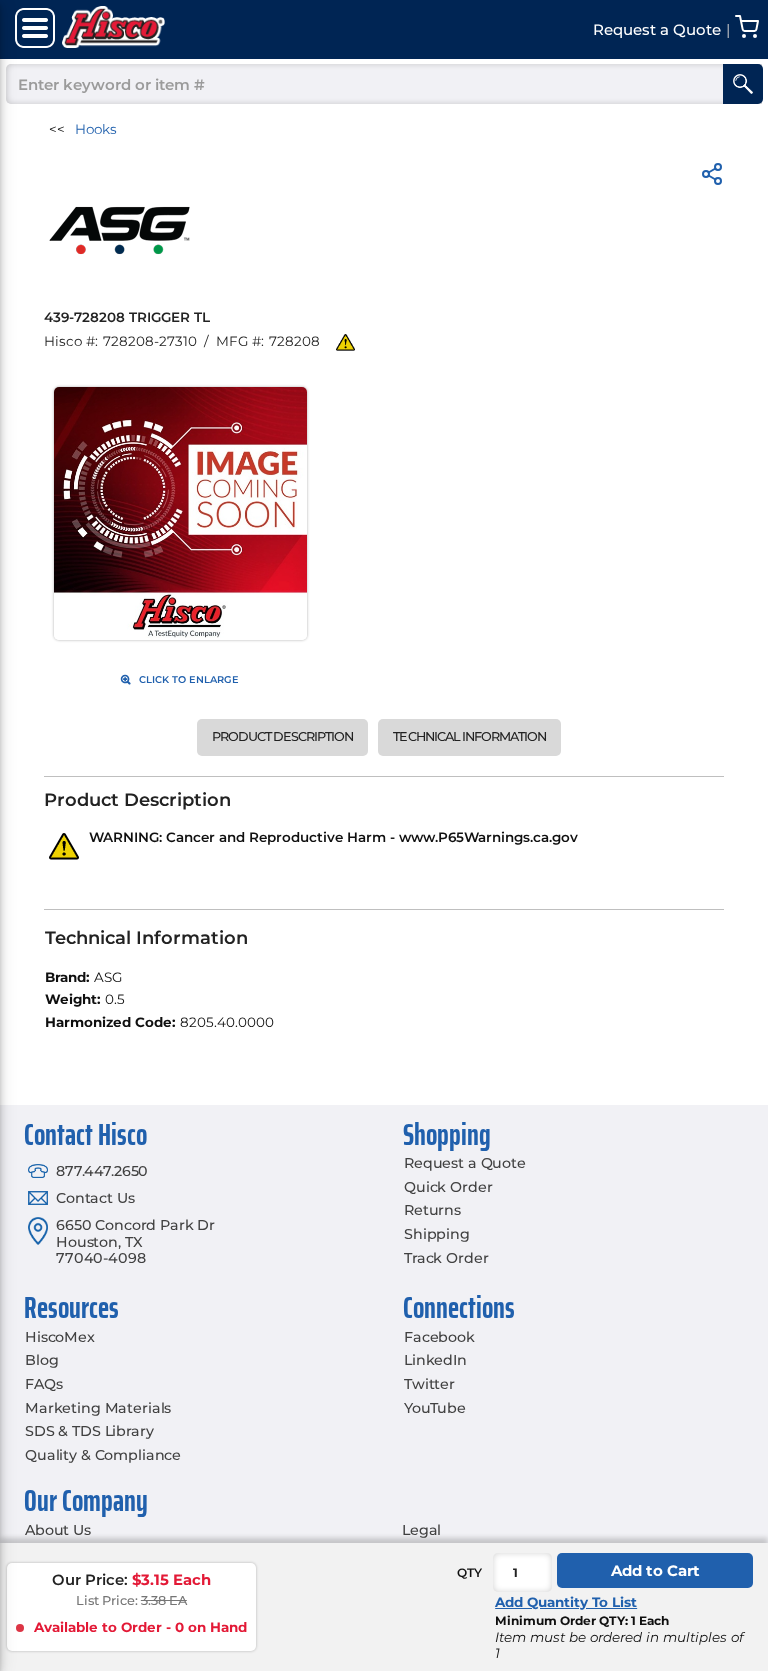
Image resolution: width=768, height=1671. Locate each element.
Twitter (429, 1384)
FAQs (43, 1384)
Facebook (439, 1337)
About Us (58, 1530)
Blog (41, 1360)
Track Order (446, 1258)
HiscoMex (60, 1337)
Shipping (437, 1234)
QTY (469, 1572)
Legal (421, 1530)
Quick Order (448, 1187)
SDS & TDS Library (89, 1431)
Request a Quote (465, 1163)
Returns (432, 1210)
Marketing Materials (98, 1408)
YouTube (435, 1408)
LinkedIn (435, 1360)
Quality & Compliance (103, 1455)
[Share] (712, 177)
